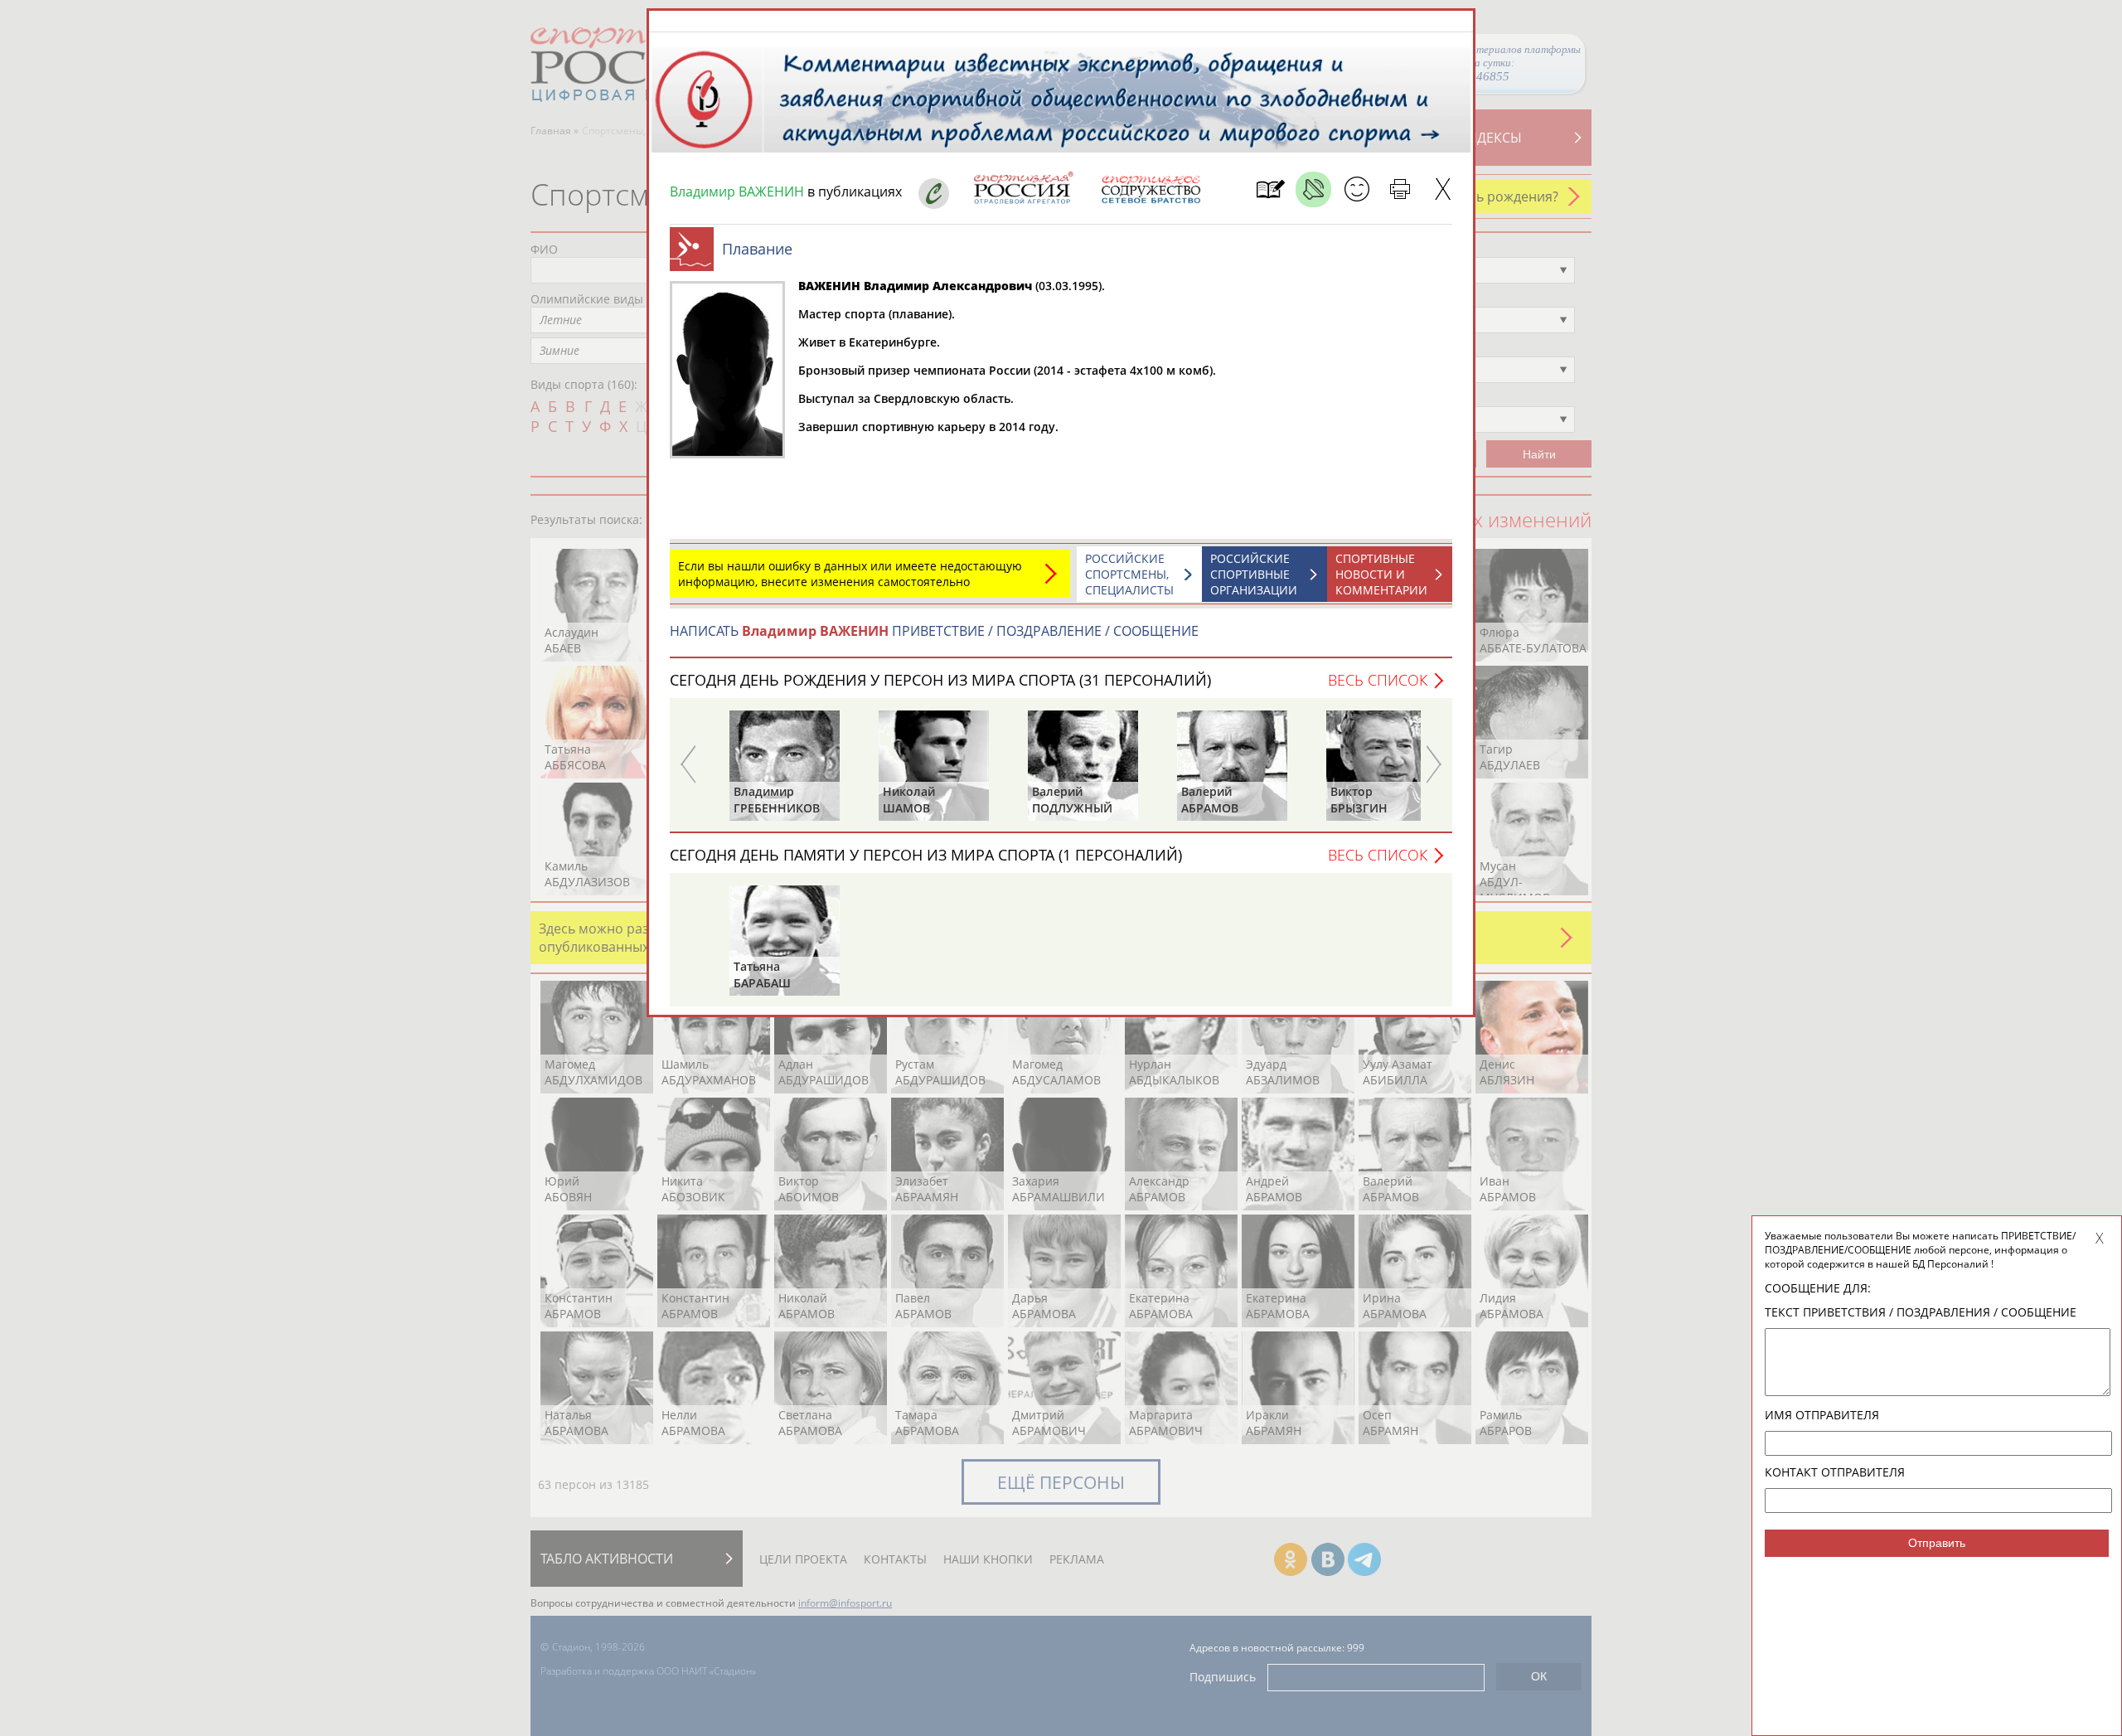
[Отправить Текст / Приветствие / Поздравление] (1357, 189)
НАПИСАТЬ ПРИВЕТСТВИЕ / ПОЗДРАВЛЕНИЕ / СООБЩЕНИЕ (934, 631)
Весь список (1378, 680)
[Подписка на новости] (1270, 189)
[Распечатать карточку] (1400, 189)
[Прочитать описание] (1313, 189)
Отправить (1937, 1543)
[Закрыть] (1443, 189)
